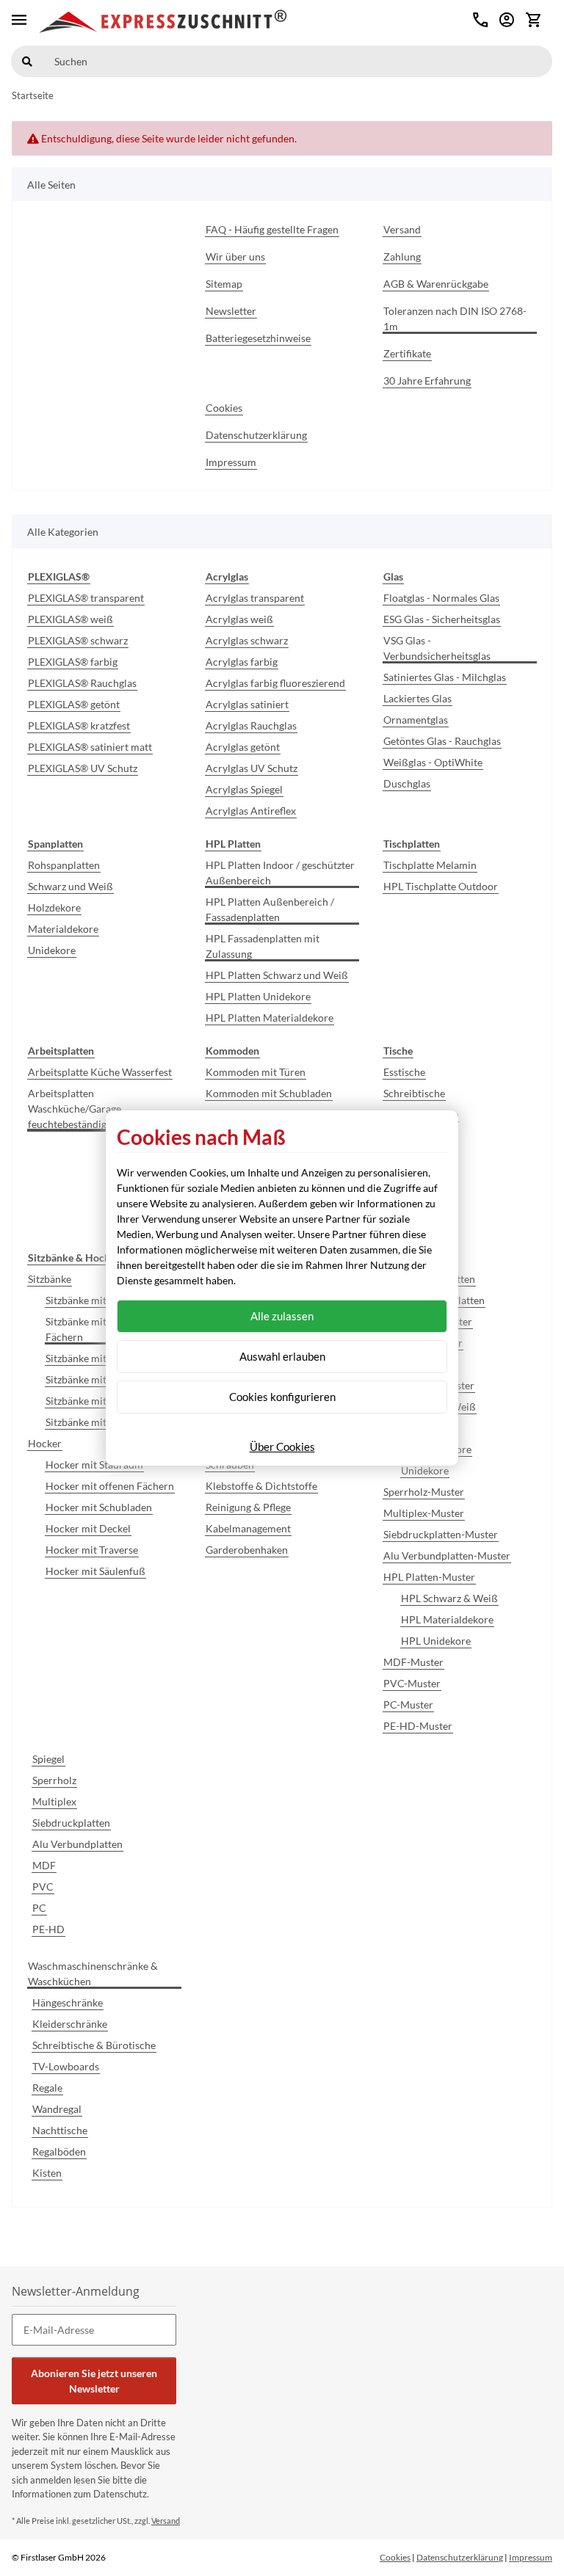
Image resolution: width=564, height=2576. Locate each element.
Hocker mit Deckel (88, 1528)
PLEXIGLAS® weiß (70, 619)
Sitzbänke (50, 1279)
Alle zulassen (282, 1316)
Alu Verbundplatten (77, 1844)
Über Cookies (282, 1447)
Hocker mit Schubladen (99, 1507)
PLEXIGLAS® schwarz (78, 640)
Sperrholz (54, 1780)
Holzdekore (54, 907)
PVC (43, 1886)
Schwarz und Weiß (70, 886)
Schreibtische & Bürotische (94, 2045)
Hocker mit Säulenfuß (95, 1571)
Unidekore (52, 950)
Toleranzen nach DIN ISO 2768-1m (455, 319)
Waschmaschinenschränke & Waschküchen (93, 1973)
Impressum (531, 2557)
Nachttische (60, 2130)
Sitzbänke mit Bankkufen (101, 1379)
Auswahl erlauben (282, 1356)
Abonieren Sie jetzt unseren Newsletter (94, 2381)
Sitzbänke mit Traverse (97, 1401)
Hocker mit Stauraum (94, 1465)
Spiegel (48, 1759)
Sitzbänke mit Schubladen (104, 1358)
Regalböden (59, 2151)
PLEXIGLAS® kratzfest (79, 725)
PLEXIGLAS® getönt (74, 704)
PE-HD (48, 1929)
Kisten (47, 2173)
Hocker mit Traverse (92, 1550)
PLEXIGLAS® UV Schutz (83, 768)
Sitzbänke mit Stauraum (99, 1300)
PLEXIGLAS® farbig (73, 662)
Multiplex (54, 1801)
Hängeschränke (68, 2002)
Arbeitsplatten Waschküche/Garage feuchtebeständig (75, 1109)
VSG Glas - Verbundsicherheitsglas (437, 648)
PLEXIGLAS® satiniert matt (90, 747)
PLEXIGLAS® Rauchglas (82, 683)
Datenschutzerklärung (460, 2557)
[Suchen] (27, 61)
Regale (47, 2088)
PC (39, 1908)
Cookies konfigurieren (282, 1397)
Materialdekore (63, 929)
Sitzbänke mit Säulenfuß (100, 1422)
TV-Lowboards (66, 2066)
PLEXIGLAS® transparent (86, 598)
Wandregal (57, 2109)
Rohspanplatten (64, 865)
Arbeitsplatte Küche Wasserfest (100, 1072)
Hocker (45, 1443)
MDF (44, 1865)
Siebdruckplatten (71, 1823)
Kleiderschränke (70, 2024)
